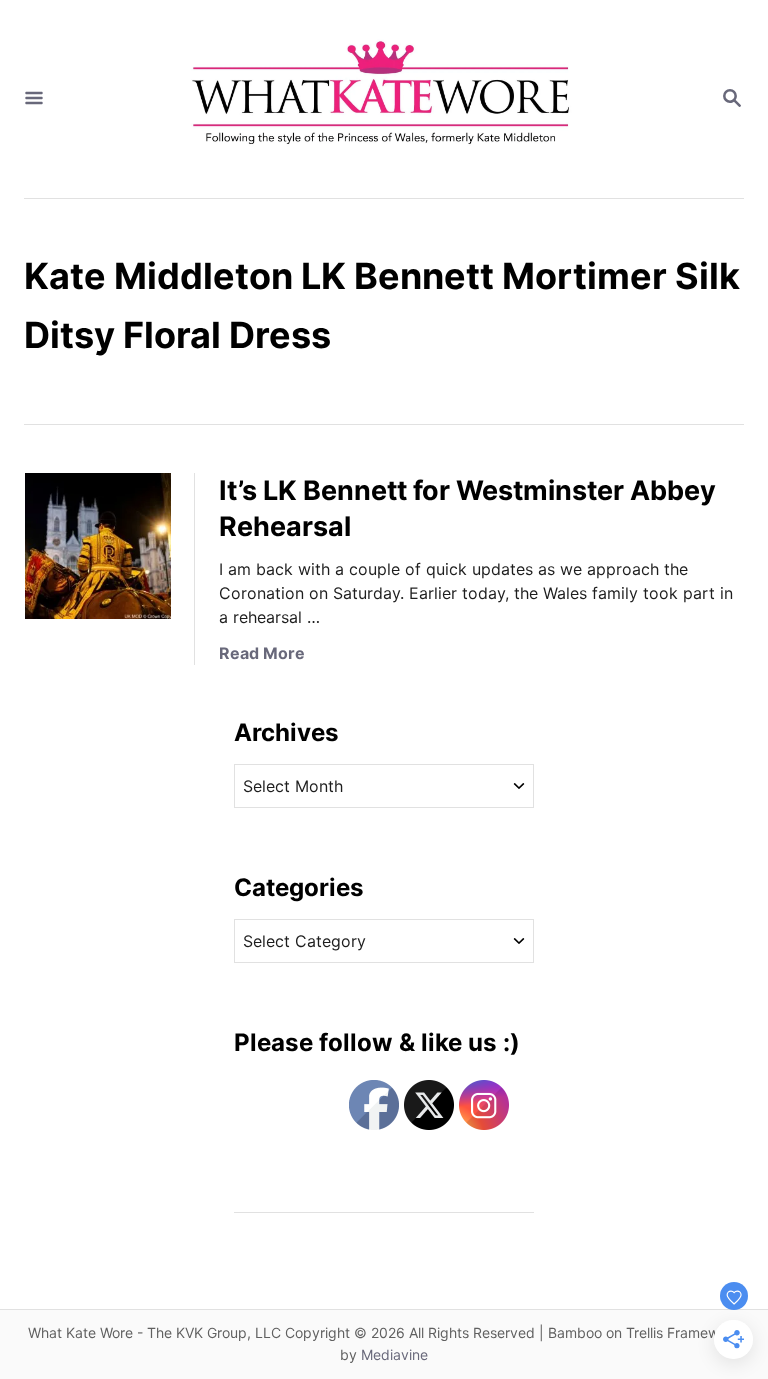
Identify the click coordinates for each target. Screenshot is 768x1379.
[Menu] (34, 99)
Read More (262, 653)
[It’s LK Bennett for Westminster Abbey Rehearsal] (98, 546)
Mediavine (394, 1354)
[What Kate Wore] (382, 99)
